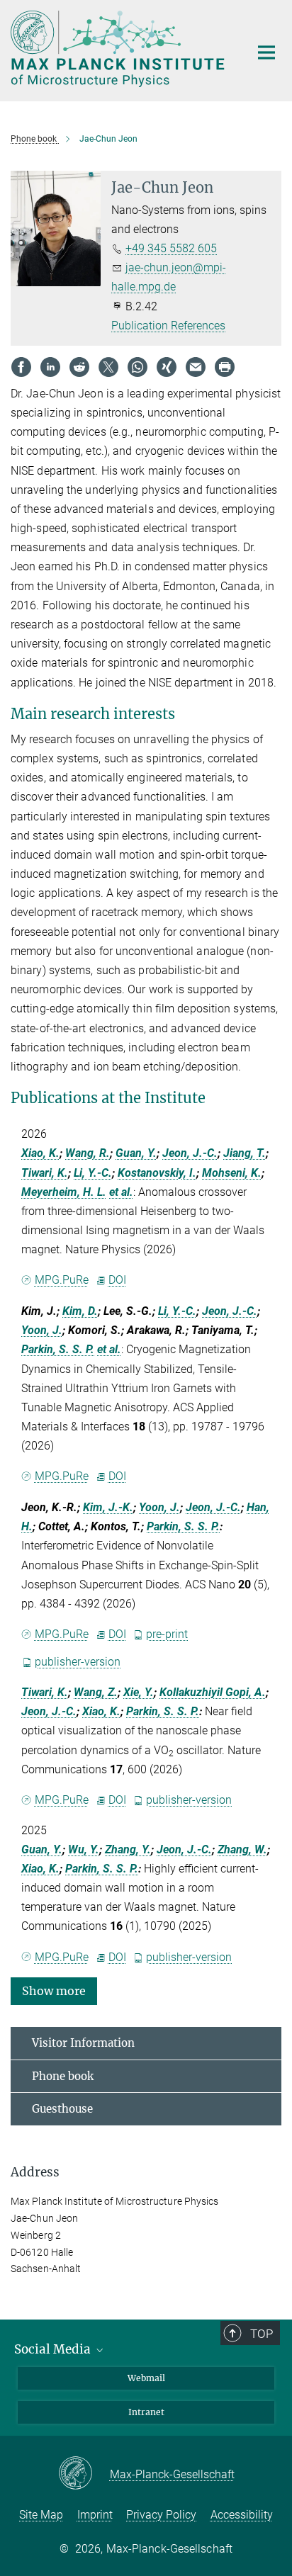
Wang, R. (88, 1153)
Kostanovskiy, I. (157, 1173)
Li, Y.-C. (93, 1173)
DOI (117, 1280)
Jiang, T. (245, 1153)
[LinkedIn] (50, 367)
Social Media (54, 2349)
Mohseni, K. (232, 1173)
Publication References (168, 326)
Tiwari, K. (45, 1173)
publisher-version (78, 1662)
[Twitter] (108, 367)
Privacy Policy (161, 2515)
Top (262, 2334)
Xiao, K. (40, 1153)
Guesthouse (62, 2109)
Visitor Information (83, 2043)
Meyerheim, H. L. (64, 1192)
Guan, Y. (136, 1153)
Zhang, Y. (128, 1849)
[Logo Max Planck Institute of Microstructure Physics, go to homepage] (119, 49)
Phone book (63, 2076)
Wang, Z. (96, 1692)
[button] (54, 1990)
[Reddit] (79, 367)
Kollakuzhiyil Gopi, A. (213, 1692)
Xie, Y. (139, 1692)
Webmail (146, 2378)
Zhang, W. (242, 1849)
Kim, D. (80, 1311)
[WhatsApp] (137, 367)
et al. (121, 1192)
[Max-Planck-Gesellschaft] (84, 2474)
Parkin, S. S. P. (58, 1349)
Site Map (41, 2515)
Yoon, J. (42, 1330)
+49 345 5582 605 (171, 248)
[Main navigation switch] (266, 52)
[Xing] (167, 367)
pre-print (167, 1634)
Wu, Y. (84, 1849)
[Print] (225, 367)
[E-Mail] (196, 367)
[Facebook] (21, 367)
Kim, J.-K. (108, 1507)
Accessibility (242, 2515)
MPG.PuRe (62, 1280)
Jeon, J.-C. (190, 1153)
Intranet (146, 2412)
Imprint (95, 2515)
